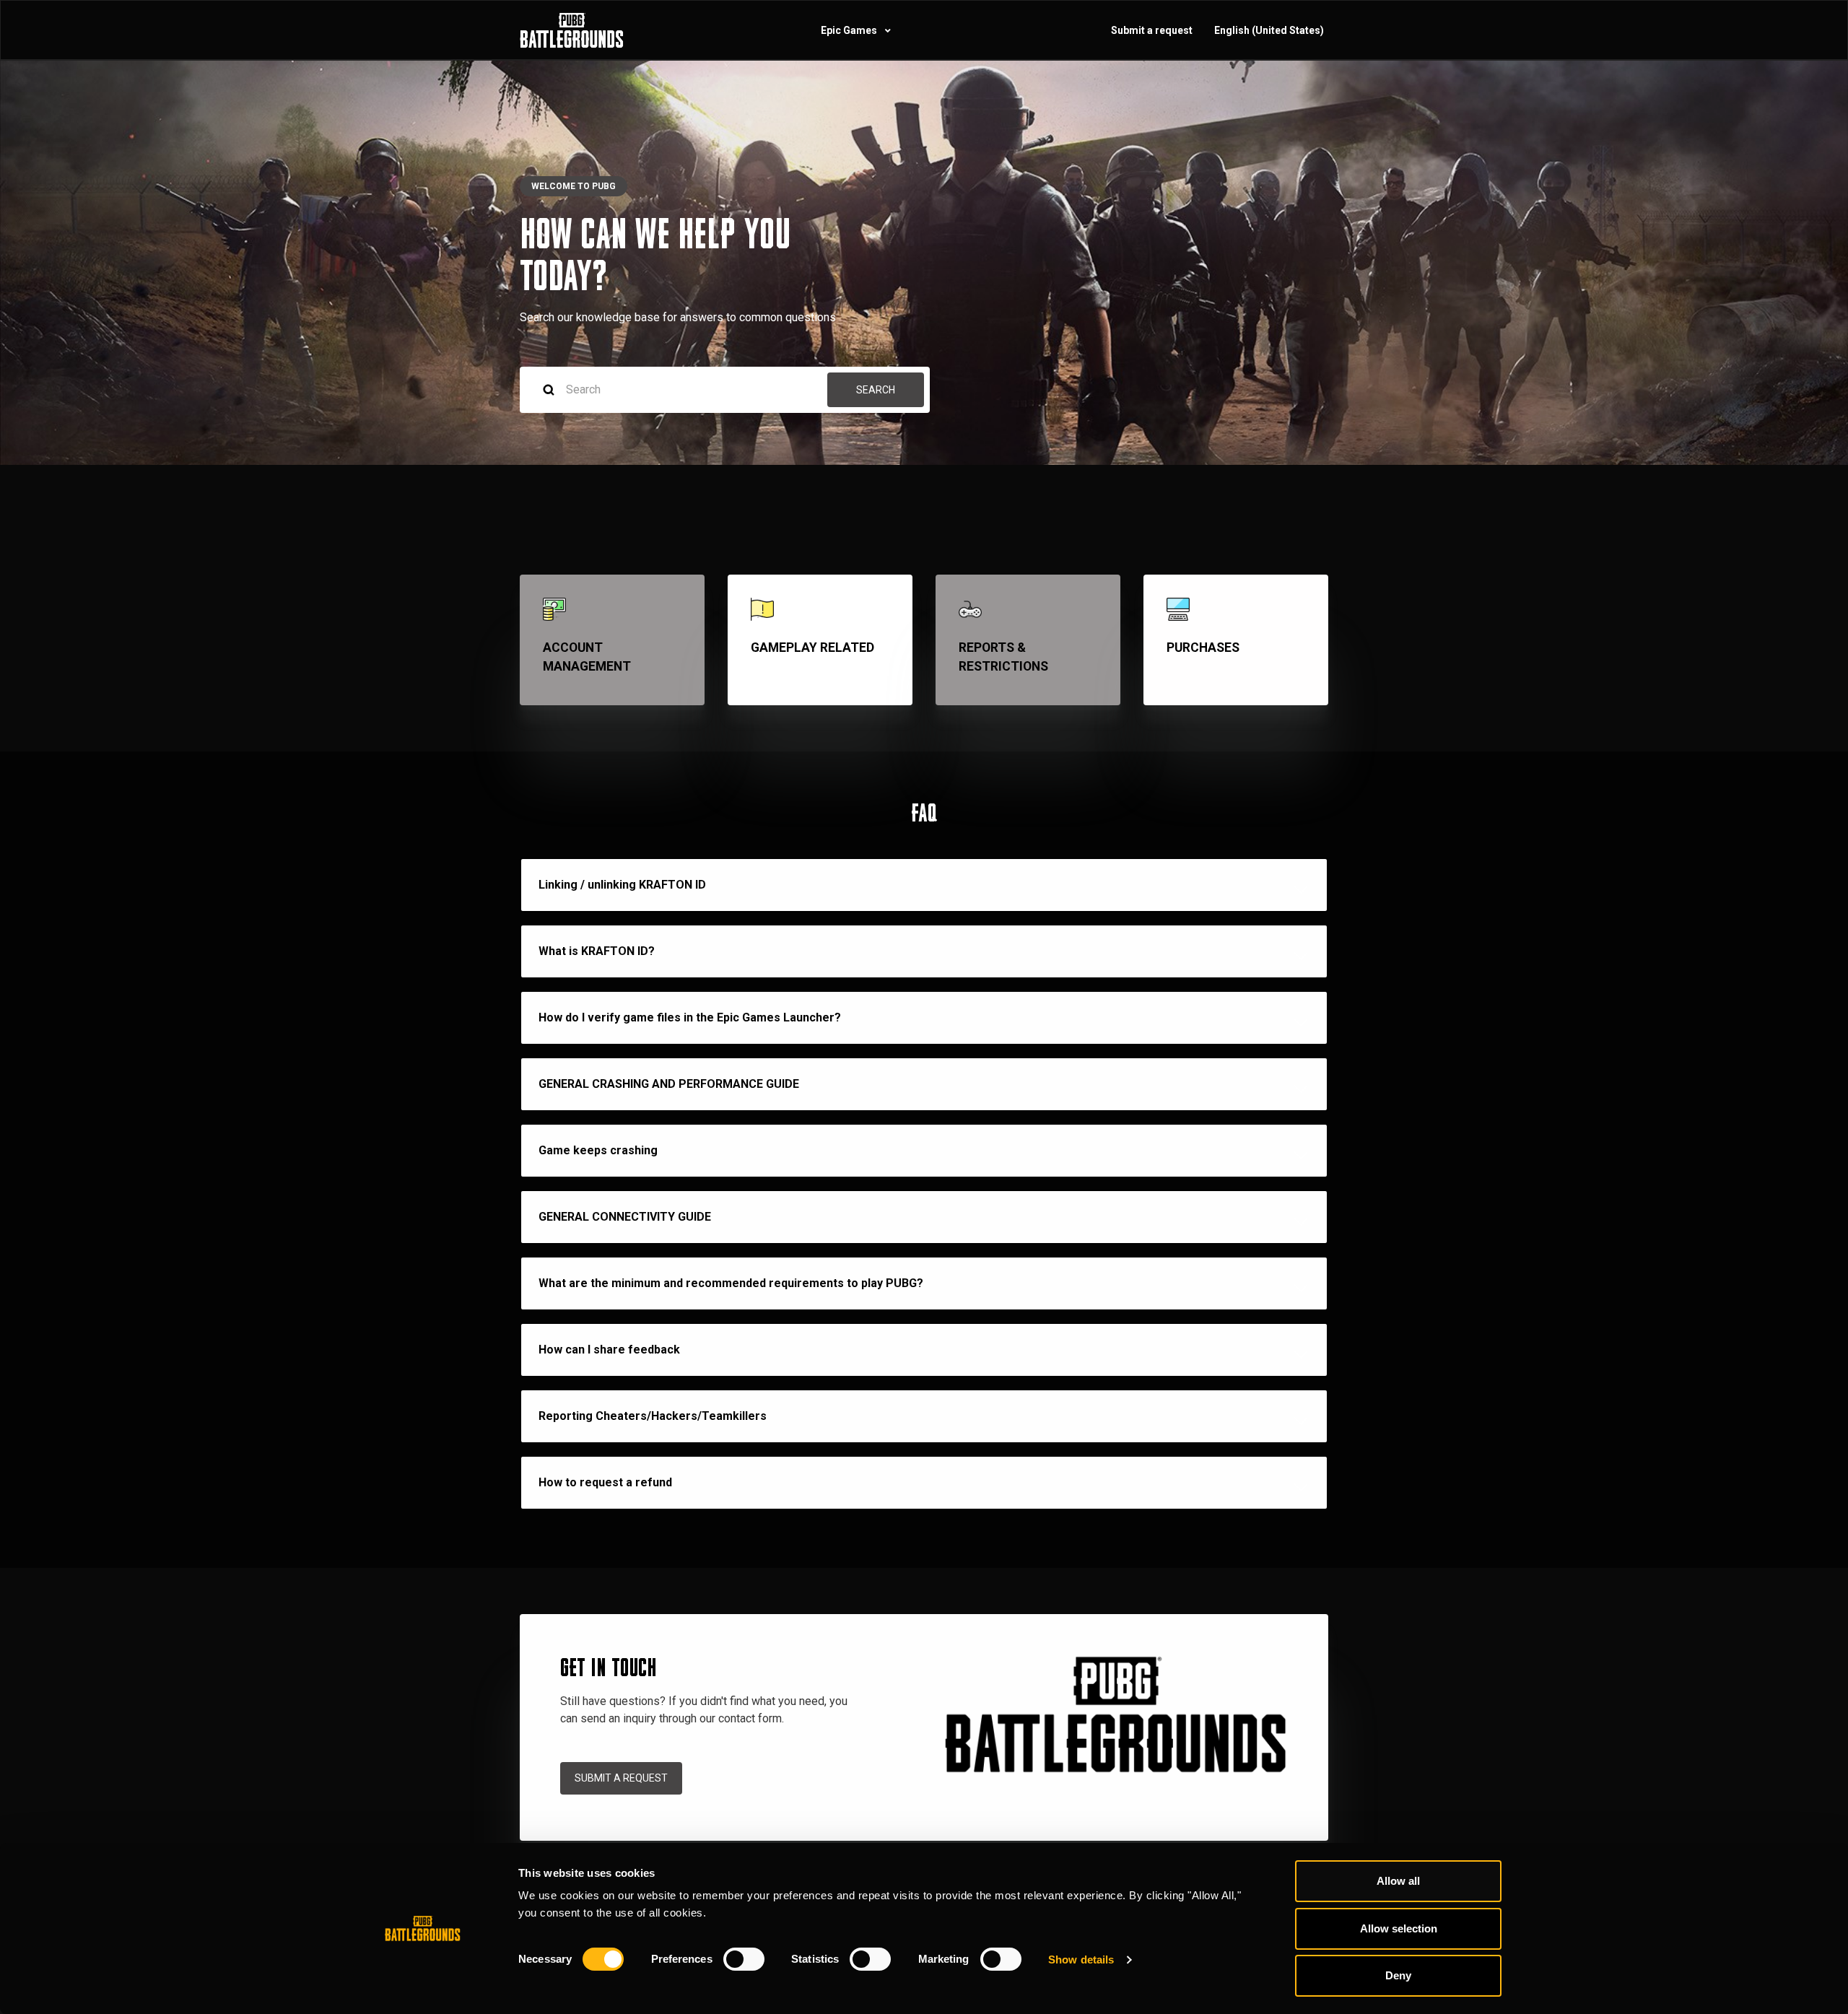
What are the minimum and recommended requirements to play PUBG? (731, 1283)
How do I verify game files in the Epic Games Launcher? (690, 1017)
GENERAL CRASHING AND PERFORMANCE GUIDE (669, 1084)
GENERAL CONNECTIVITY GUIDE (625, 1217)
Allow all (1398, 1881)
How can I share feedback (609, 1350)
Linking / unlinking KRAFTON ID (622, 885)
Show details (1081, 1959)
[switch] (744, 1959)
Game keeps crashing (598, 1150)
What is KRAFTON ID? (597, 951)
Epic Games (850, 30)
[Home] (572, 30)
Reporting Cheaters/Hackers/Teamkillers (653, 1416)
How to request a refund (605, 1482)
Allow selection (1399, 1928)
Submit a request (1152, 30)
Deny (1398, 1975)
